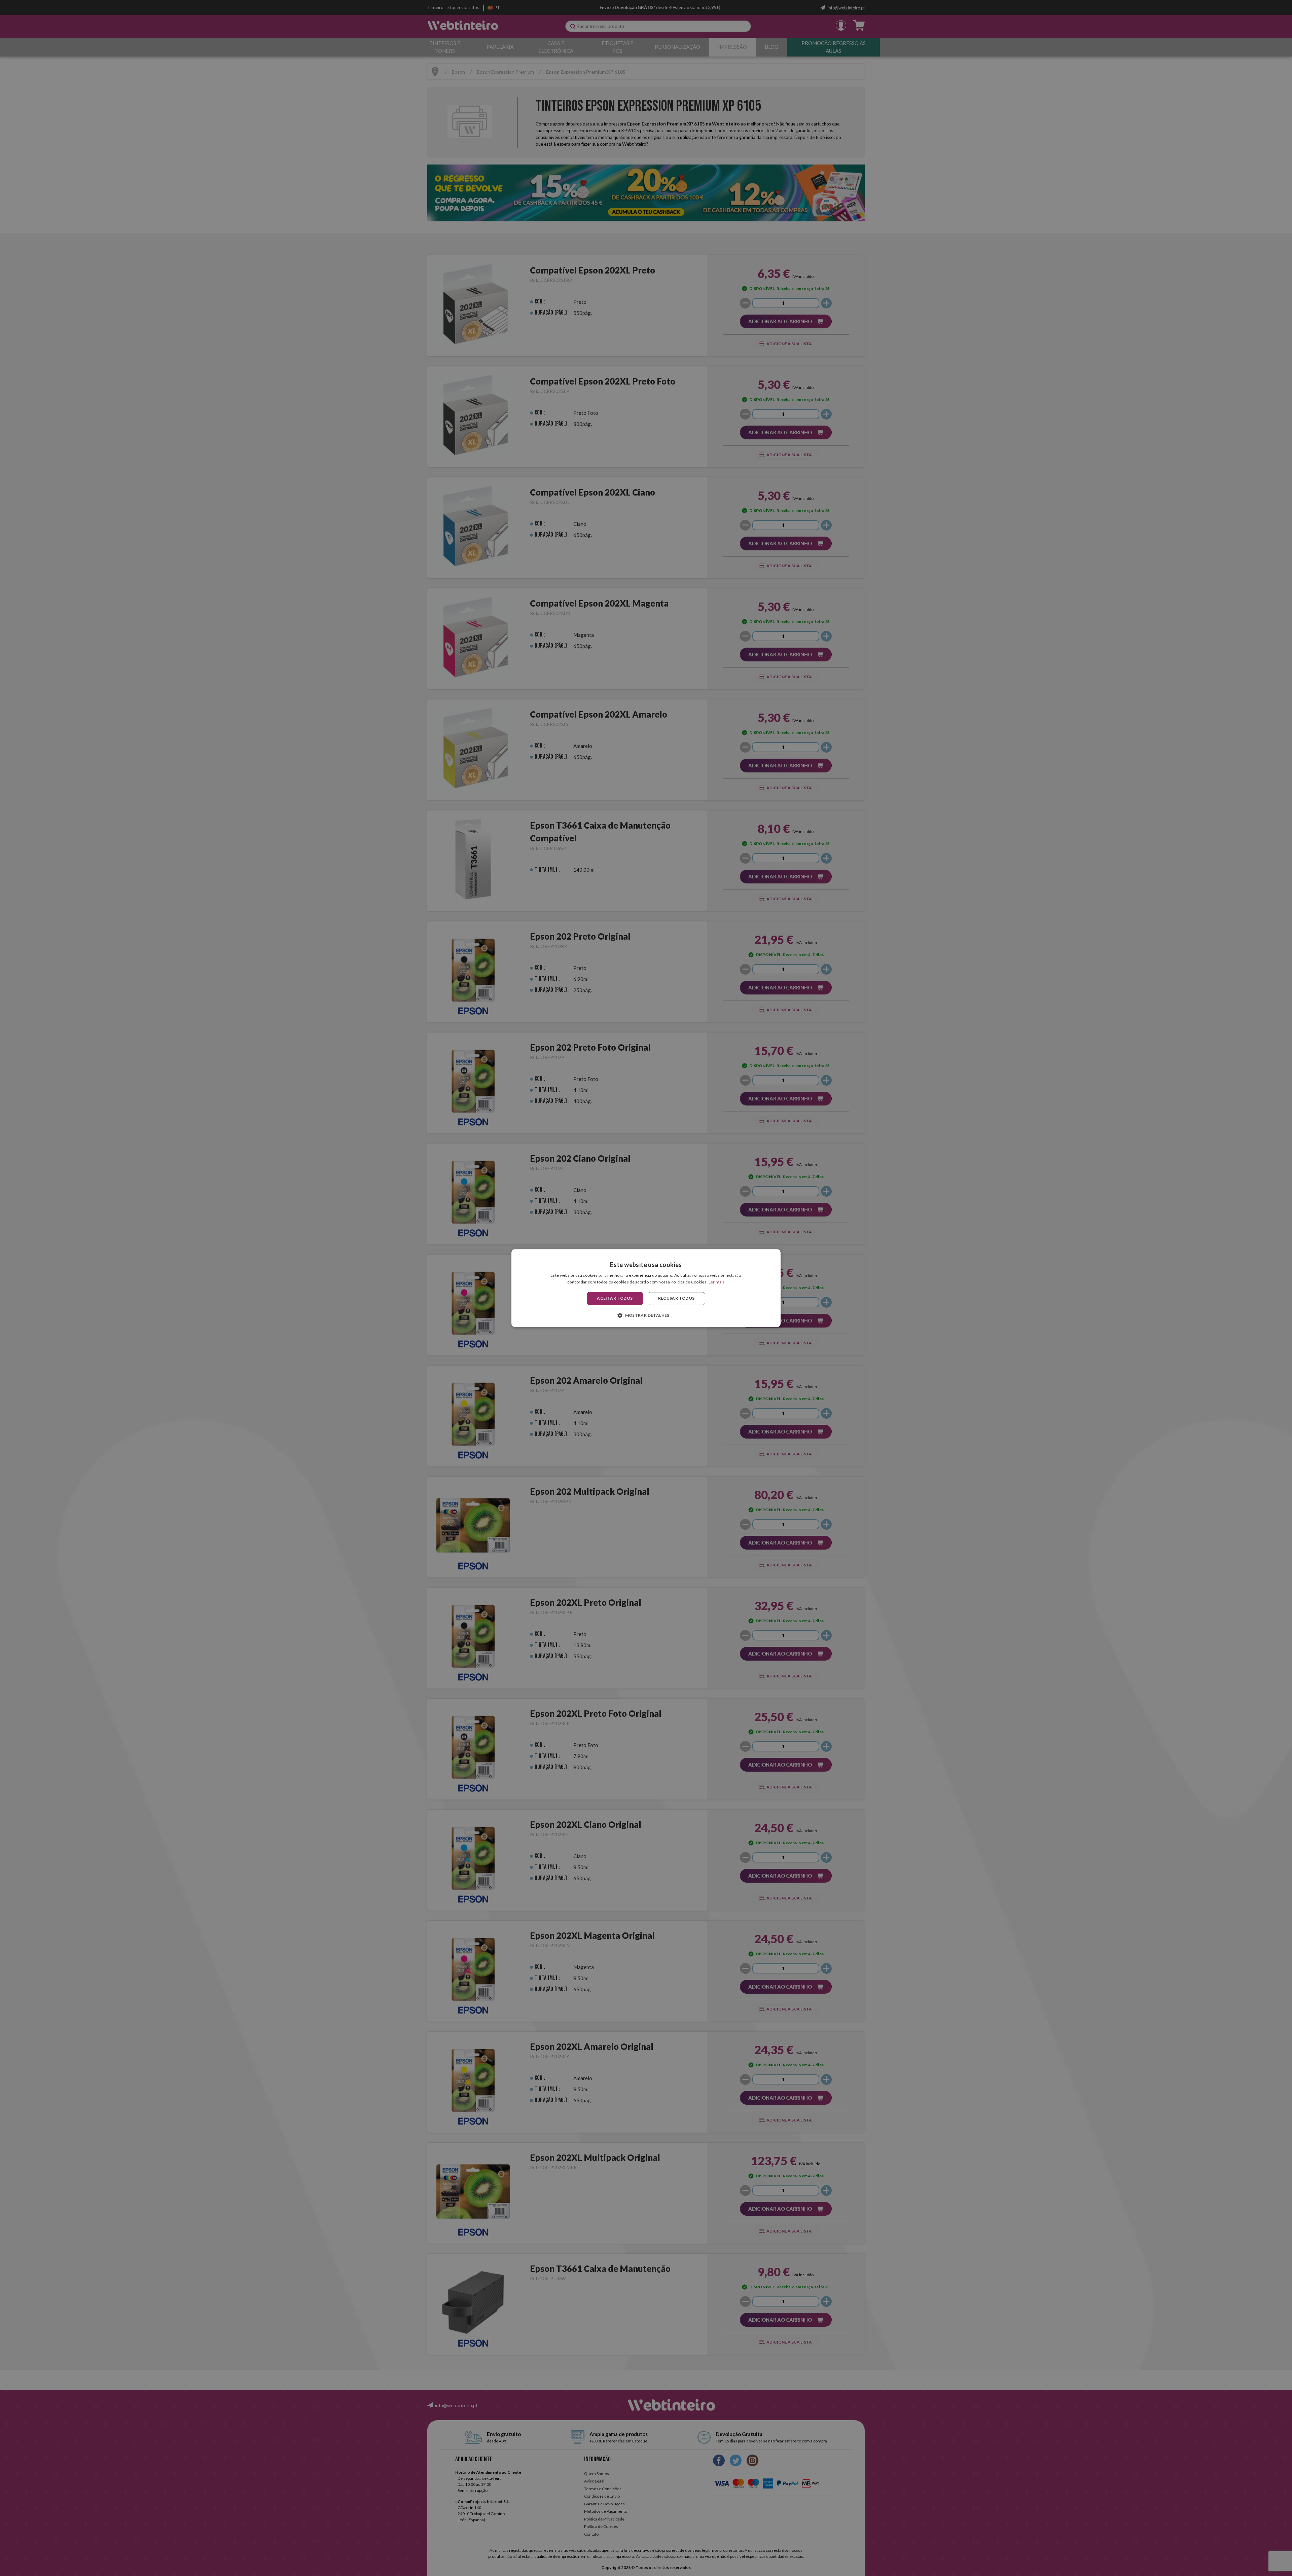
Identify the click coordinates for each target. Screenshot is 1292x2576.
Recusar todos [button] (676, 1298)
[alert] (646, 1288)
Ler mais (717, 1282)
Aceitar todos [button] (615, 1298)
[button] (646, 1315)
